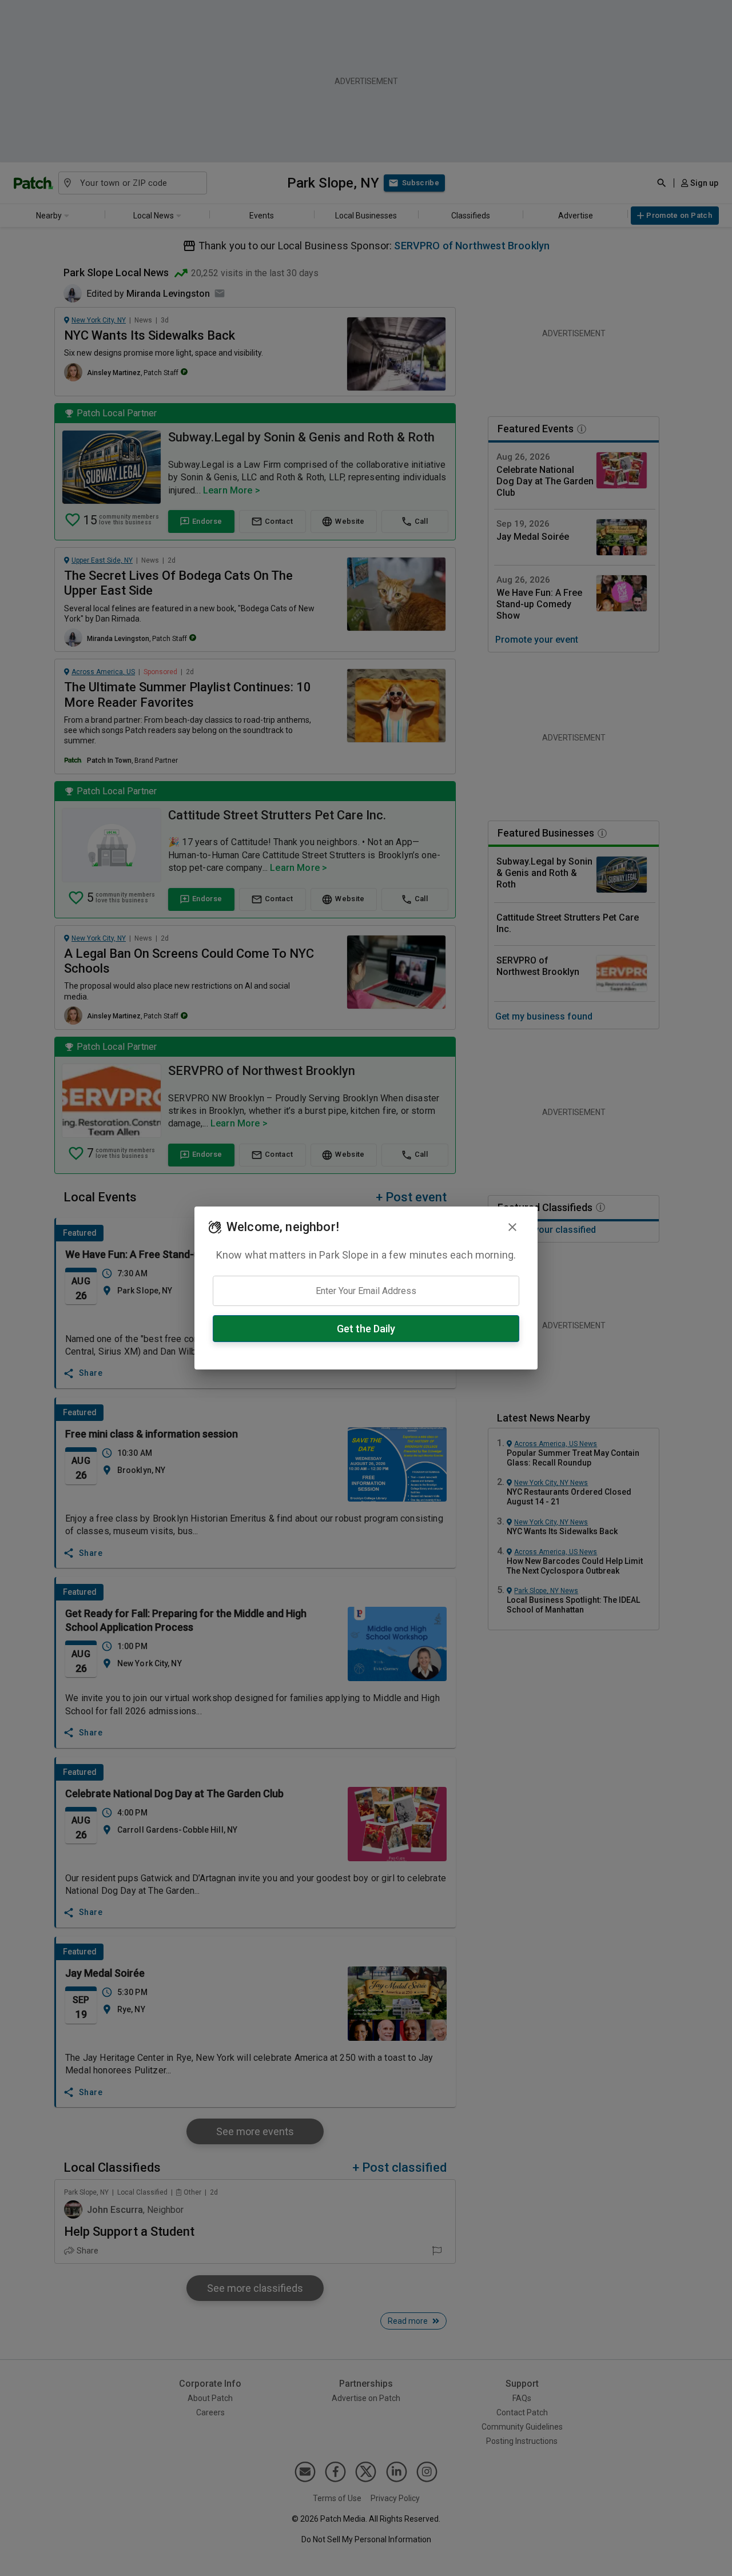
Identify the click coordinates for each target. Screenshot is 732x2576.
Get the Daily (366, 1329)
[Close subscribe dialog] (512, 1227)
